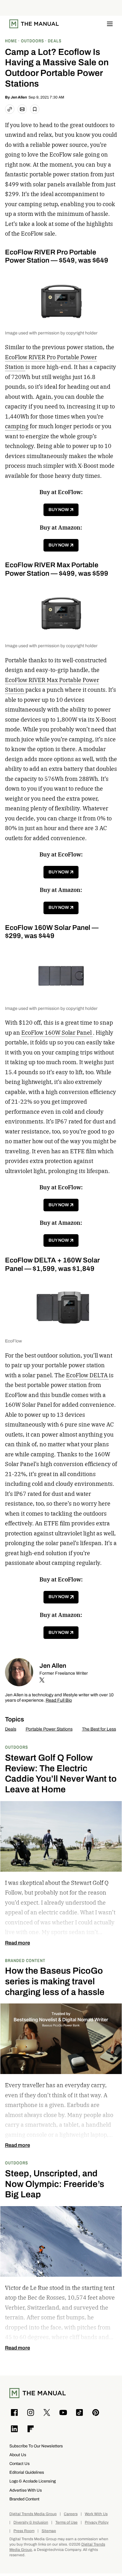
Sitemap (49, 2531)
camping (17, 426)
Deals (11, 1729)
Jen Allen (19, 97)
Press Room (24, 2531)
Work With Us (96, 2514)
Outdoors (17, 1747)
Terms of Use (66, 2523)
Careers (71, 2514)
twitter (42, 1680)
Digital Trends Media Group (33, 2514)
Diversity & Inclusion (31, 2523)
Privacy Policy (97, 2523)
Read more (18, 1943)
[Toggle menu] (110, 24)
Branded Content (25, 1960)
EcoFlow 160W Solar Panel (57, 1033)
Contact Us (20, 2464)
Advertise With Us (26, 2490)
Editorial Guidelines (27, 2472)
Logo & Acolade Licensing (33, 2481)
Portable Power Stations (49, 1729)
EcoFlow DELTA (87, 1375)
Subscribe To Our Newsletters (36, 2446)
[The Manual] (34, 24)
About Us (18, 2455)
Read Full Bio (59, 1701)
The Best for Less (99, 1729)
